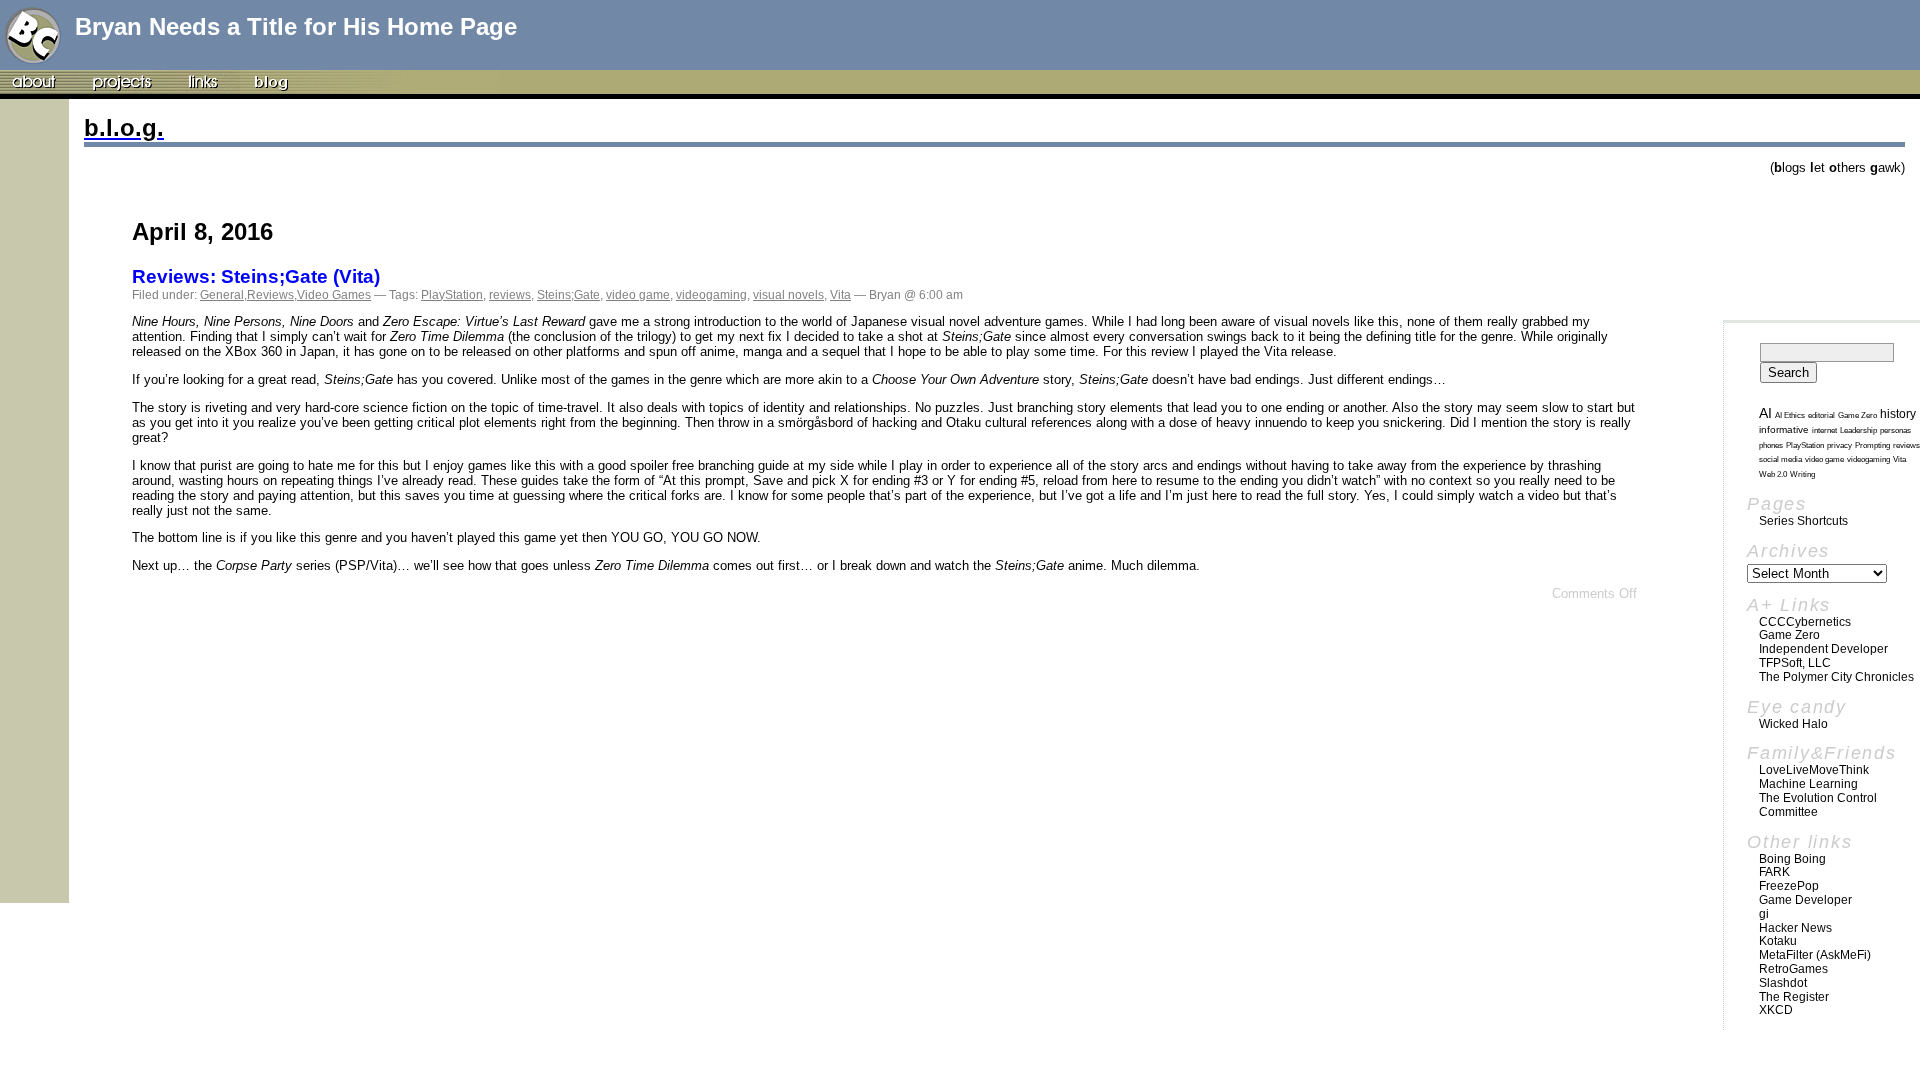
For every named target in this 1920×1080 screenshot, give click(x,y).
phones (1771, 445)
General (222, 295)
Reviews (270, 295)
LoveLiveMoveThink (1814, 770)
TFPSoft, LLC (1795, 663)
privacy (1839, 445)
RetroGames (1793, 969)
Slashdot (1783, 983)
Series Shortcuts (1803, 521)
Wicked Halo (1793, 724)
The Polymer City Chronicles (1836, 677)
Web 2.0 (1773, 474)
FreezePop (1789, 886)
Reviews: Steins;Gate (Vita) (256, 276)
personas (1895, 430)
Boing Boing (1792, 859)
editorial (1821, 415)
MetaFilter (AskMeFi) (1815, 955)
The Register (1794, 997)
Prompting (1872, 445)
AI (1765, 413)
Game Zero (1857, 415)
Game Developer (1805, 900)
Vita (840, 295)
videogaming (711, 295)
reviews (510, 295)
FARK (1774, 872)
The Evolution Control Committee (1818, 805)
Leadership (1858, 430)
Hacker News (1795, 928)
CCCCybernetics (1805, 622)
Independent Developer (1823, 649)
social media (1780, 459)
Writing (1802, 474)
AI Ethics (1790, 415)
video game (638, 295)
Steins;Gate (568, 295)
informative (1784, 429)
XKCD (1776, 1010)
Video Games (334, 295)
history (1898, 414)
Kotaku (1778, 941)
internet (1824, 430)
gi (1764, 914)
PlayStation (452, 295)
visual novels (788, 295)
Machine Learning (1808, 784)
